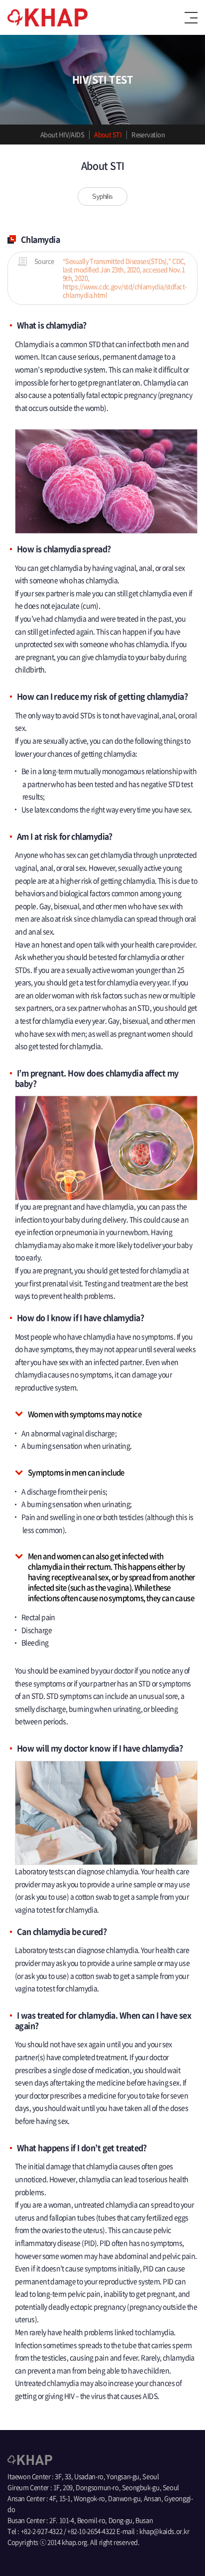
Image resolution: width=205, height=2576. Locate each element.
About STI (108, 134)
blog (37, 2553)
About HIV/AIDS (62, 134)
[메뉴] (191, 18)
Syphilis (102, 197)
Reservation (148, 134)
